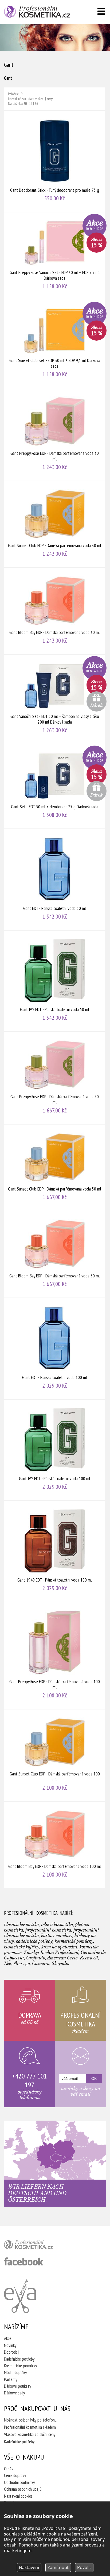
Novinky (10, 2345)
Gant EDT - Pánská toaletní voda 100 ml (55, 1349)
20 (25, 104)
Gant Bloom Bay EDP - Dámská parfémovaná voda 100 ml (55, 1845)
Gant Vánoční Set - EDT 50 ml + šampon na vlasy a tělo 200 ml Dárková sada (55, 699)
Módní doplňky (15, 2372)
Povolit (84, 2567)
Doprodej (11, 2352)
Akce (8, 2338)
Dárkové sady (14, 2393)
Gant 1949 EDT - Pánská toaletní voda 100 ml (55, 1551)
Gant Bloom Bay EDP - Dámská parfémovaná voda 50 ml (55, 1254)
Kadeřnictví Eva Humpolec (20, 2296)
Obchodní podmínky (19, 2482)
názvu (22, 99)
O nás (9, 2469)
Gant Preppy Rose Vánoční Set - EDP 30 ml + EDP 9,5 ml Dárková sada (55, 256)
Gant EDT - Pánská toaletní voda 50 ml (55, 880)
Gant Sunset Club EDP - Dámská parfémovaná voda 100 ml (55, 1755)
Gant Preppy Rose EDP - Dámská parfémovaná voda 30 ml (55, 434)
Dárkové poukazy (17, 2386)
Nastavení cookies (18, 2496)
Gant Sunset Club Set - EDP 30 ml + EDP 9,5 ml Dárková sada (55, 344)
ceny (50, 99)
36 (36, 104)
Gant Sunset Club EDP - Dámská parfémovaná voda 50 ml (55, 1168)
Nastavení (29, 2567)
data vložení (36, 99)
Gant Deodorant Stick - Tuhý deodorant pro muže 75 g (55, 161)
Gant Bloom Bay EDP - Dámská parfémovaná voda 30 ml (55, 611)
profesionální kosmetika (37, 2246)
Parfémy (11, 2379)
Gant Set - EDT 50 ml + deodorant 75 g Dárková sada (55, 786)
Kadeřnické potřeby (19, 2359)
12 (31, 104)
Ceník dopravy (15, 2475)
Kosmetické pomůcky (20, 2366)
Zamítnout (58, 2567)
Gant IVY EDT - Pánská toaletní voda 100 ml (55, 1450)
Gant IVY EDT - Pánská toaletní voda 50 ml (55, 981)
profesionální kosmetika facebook (24, 2261)
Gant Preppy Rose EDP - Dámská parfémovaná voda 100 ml (55, 1656)
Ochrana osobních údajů (23, 2489)
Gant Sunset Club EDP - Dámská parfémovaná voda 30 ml (55, 524)
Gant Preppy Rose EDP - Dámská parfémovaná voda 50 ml (55, 1078)
